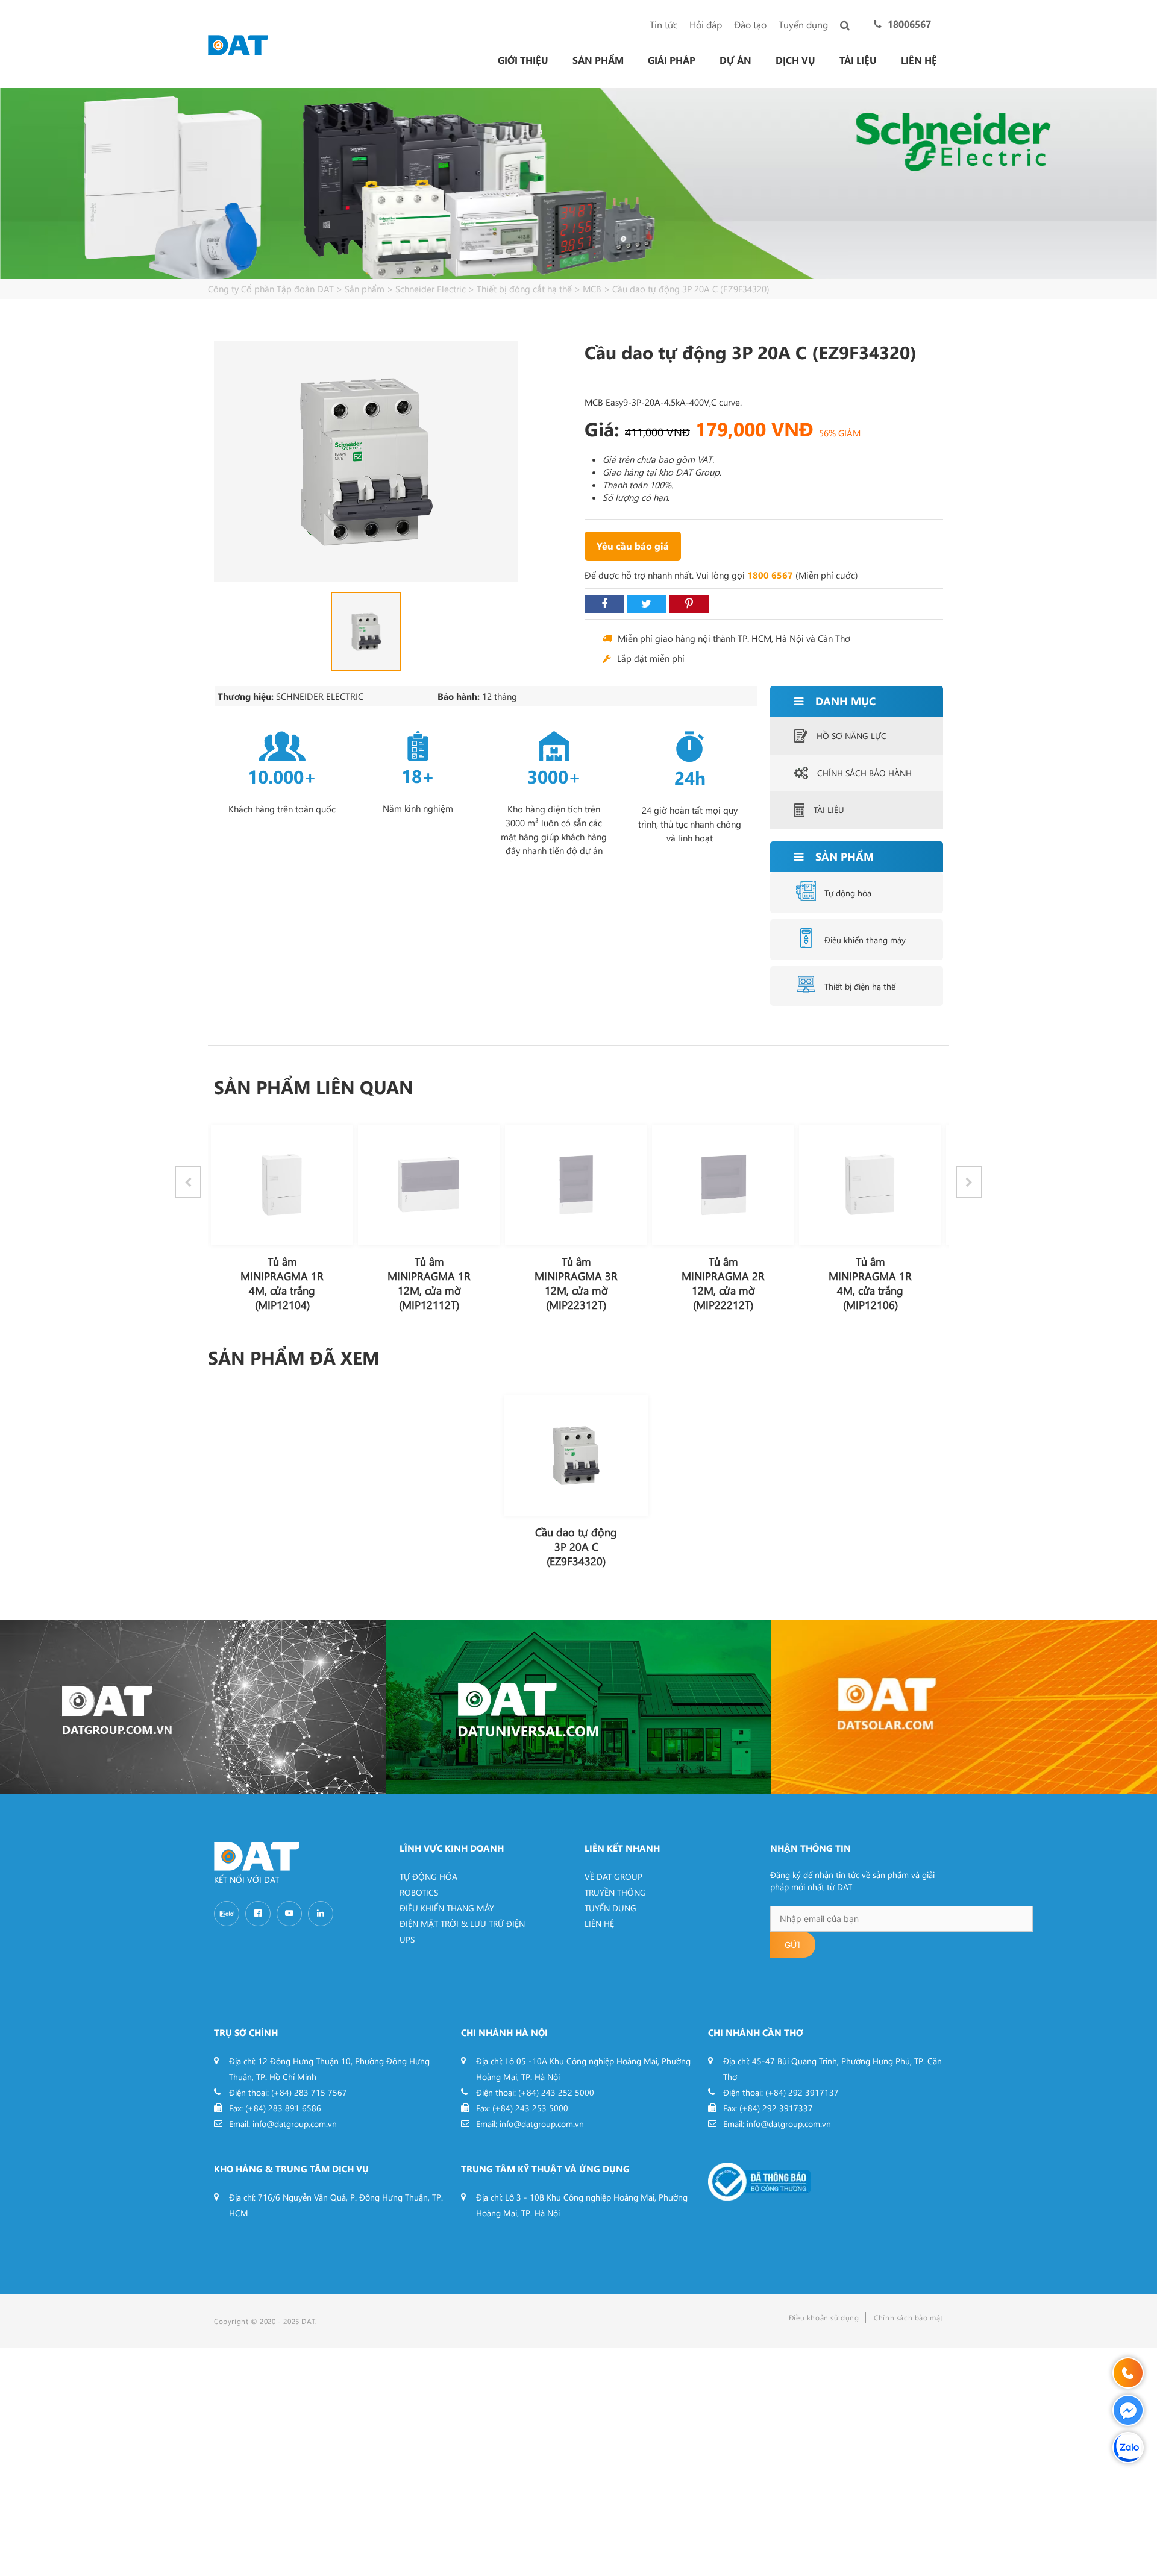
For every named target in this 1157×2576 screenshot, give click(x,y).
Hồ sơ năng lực (851, 736)
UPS (407, 1939)
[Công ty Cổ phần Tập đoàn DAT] (238, 44)
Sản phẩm (598, 60)
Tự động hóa (848, 893)
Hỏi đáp (706, 24)
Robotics (419, 1892)
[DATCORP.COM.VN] (193, 1707)
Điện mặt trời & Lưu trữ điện (462, 1924)
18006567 (909, 24)
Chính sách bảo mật (908, 2317)
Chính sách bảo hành (864, 773)
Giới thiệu (523, 60)
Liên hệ (919, 60)
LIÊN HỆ (599, 1924)
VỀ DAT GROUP (613, 1877)
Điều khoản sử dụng (824, 2317)
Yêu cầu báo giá (633, 546)
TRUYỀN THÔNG (615, 1892)
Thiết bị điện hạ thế (860, 986)
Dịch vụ (795, 60)
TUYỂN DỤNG (610, 1908)
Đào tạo (750, 24)
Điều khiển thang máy (865, 940)
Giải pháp (672, 60)
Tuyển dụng (803, 24)
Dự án (735, 60)
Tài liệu (858, 60)
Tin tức (663, 24)
